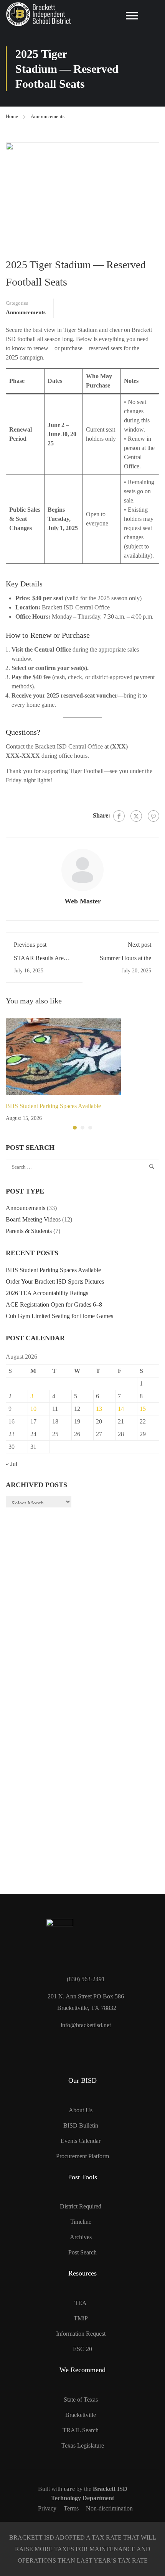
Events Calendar (81, 2141)
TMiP (81, 2318)
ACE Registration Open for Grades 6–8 (54, 1304)
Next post (139, 945)
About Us (81, 2110)
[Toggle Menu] (132, 16)
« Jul (12, 1464)
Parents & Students (29, 1231)
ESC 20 (82, 2349)
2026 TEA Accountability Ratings (47, 1293)
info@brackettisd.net (86, 2025)
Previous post (30, 945)
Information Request (81, 2334)
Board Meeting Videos (33, 1219)
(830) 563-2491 (86, 1979)
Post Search (82, 2252)
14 (121, 1409)
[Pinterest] (153, 816)
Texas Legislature (83, 2445)
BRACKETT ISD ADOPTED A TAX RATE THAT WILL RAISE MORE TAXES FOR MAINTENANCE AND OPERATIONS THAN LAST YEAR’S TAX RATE (83, 2549)
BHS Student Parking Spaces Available (53, 1106)
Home (12, 116)
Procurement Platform (82, 2156)
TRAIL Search (81, 2430)
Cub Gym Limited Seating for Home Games (59, 1316)
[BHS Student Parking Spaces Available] (82, 1057)
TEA (81, 2303)
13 (99, 1409)
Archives (81, 2237)
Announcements (48, 116)
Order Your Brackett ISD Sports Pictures (55, 1281)
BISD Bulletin (81, 2125)
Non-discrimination (109, 2508)
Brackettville (81, 2415)
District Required (81, 2206)
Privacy (47, 2508)
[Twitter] (136, 816)
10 (33, 1409)
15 (143, 1409)
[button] (75, 1128)
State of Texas (81, 2400)
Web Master (83, 901)
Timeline (81, 2222)
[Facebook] (119, 816)
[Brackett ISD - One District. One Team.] (38, 14)
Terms (71, 2508)
